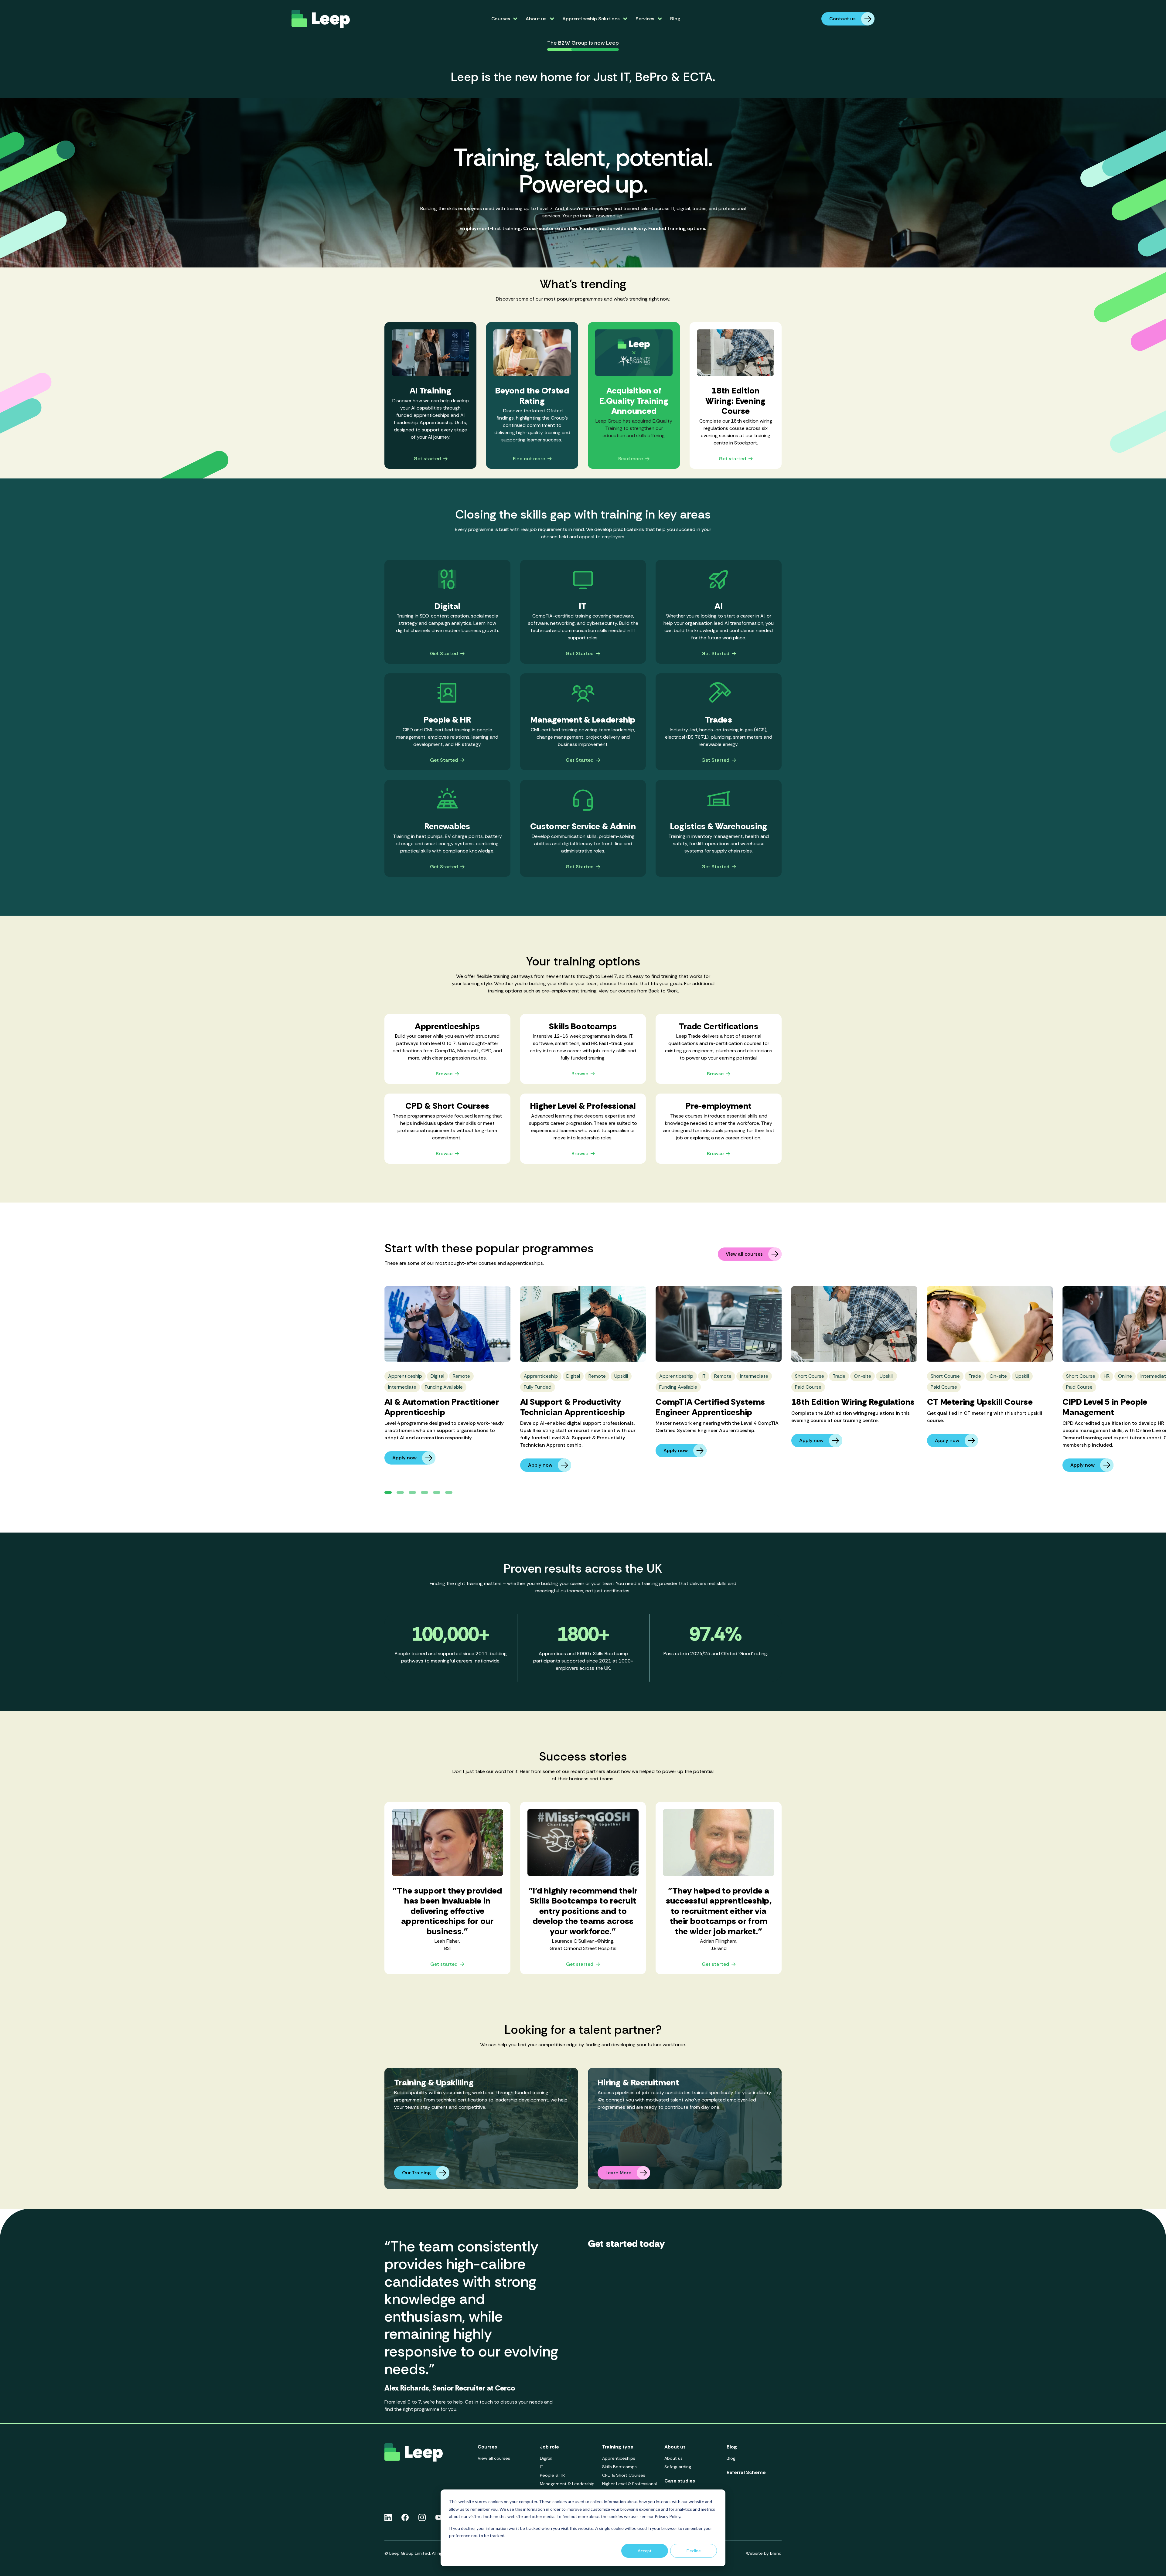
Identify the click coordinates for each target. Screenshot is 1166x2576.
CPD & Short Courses (624, 2475)
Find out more (529, 459)
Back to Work (663, 991)
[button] (388, 1492)
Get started (427, 459)
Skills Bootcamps (619, 2467)
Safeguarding (678, 2467)
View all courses (744, 1254)
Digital (546, 2458)
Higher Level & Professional (629, 2484)
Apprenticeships (619, 2458)
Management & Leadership (567, 2484)
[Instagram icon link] (422, 2517)
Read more (631, 459)
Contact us (842, 19)
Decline (694, 2551)
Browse (444, 1074)
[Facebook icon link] (405, 2517)
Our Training (416, 2173)
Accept (645, 2551)
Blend (776, 2553)
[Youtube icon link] (439, 2517)
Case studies (680, 2481)
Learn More (618, 2173)
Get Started (444, 654)
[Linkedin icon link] (388, 2517)
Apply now (404, 1458)
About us (673, 2458)
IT (542, 2467)
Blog (675, 19)
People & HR (552, 2475)
